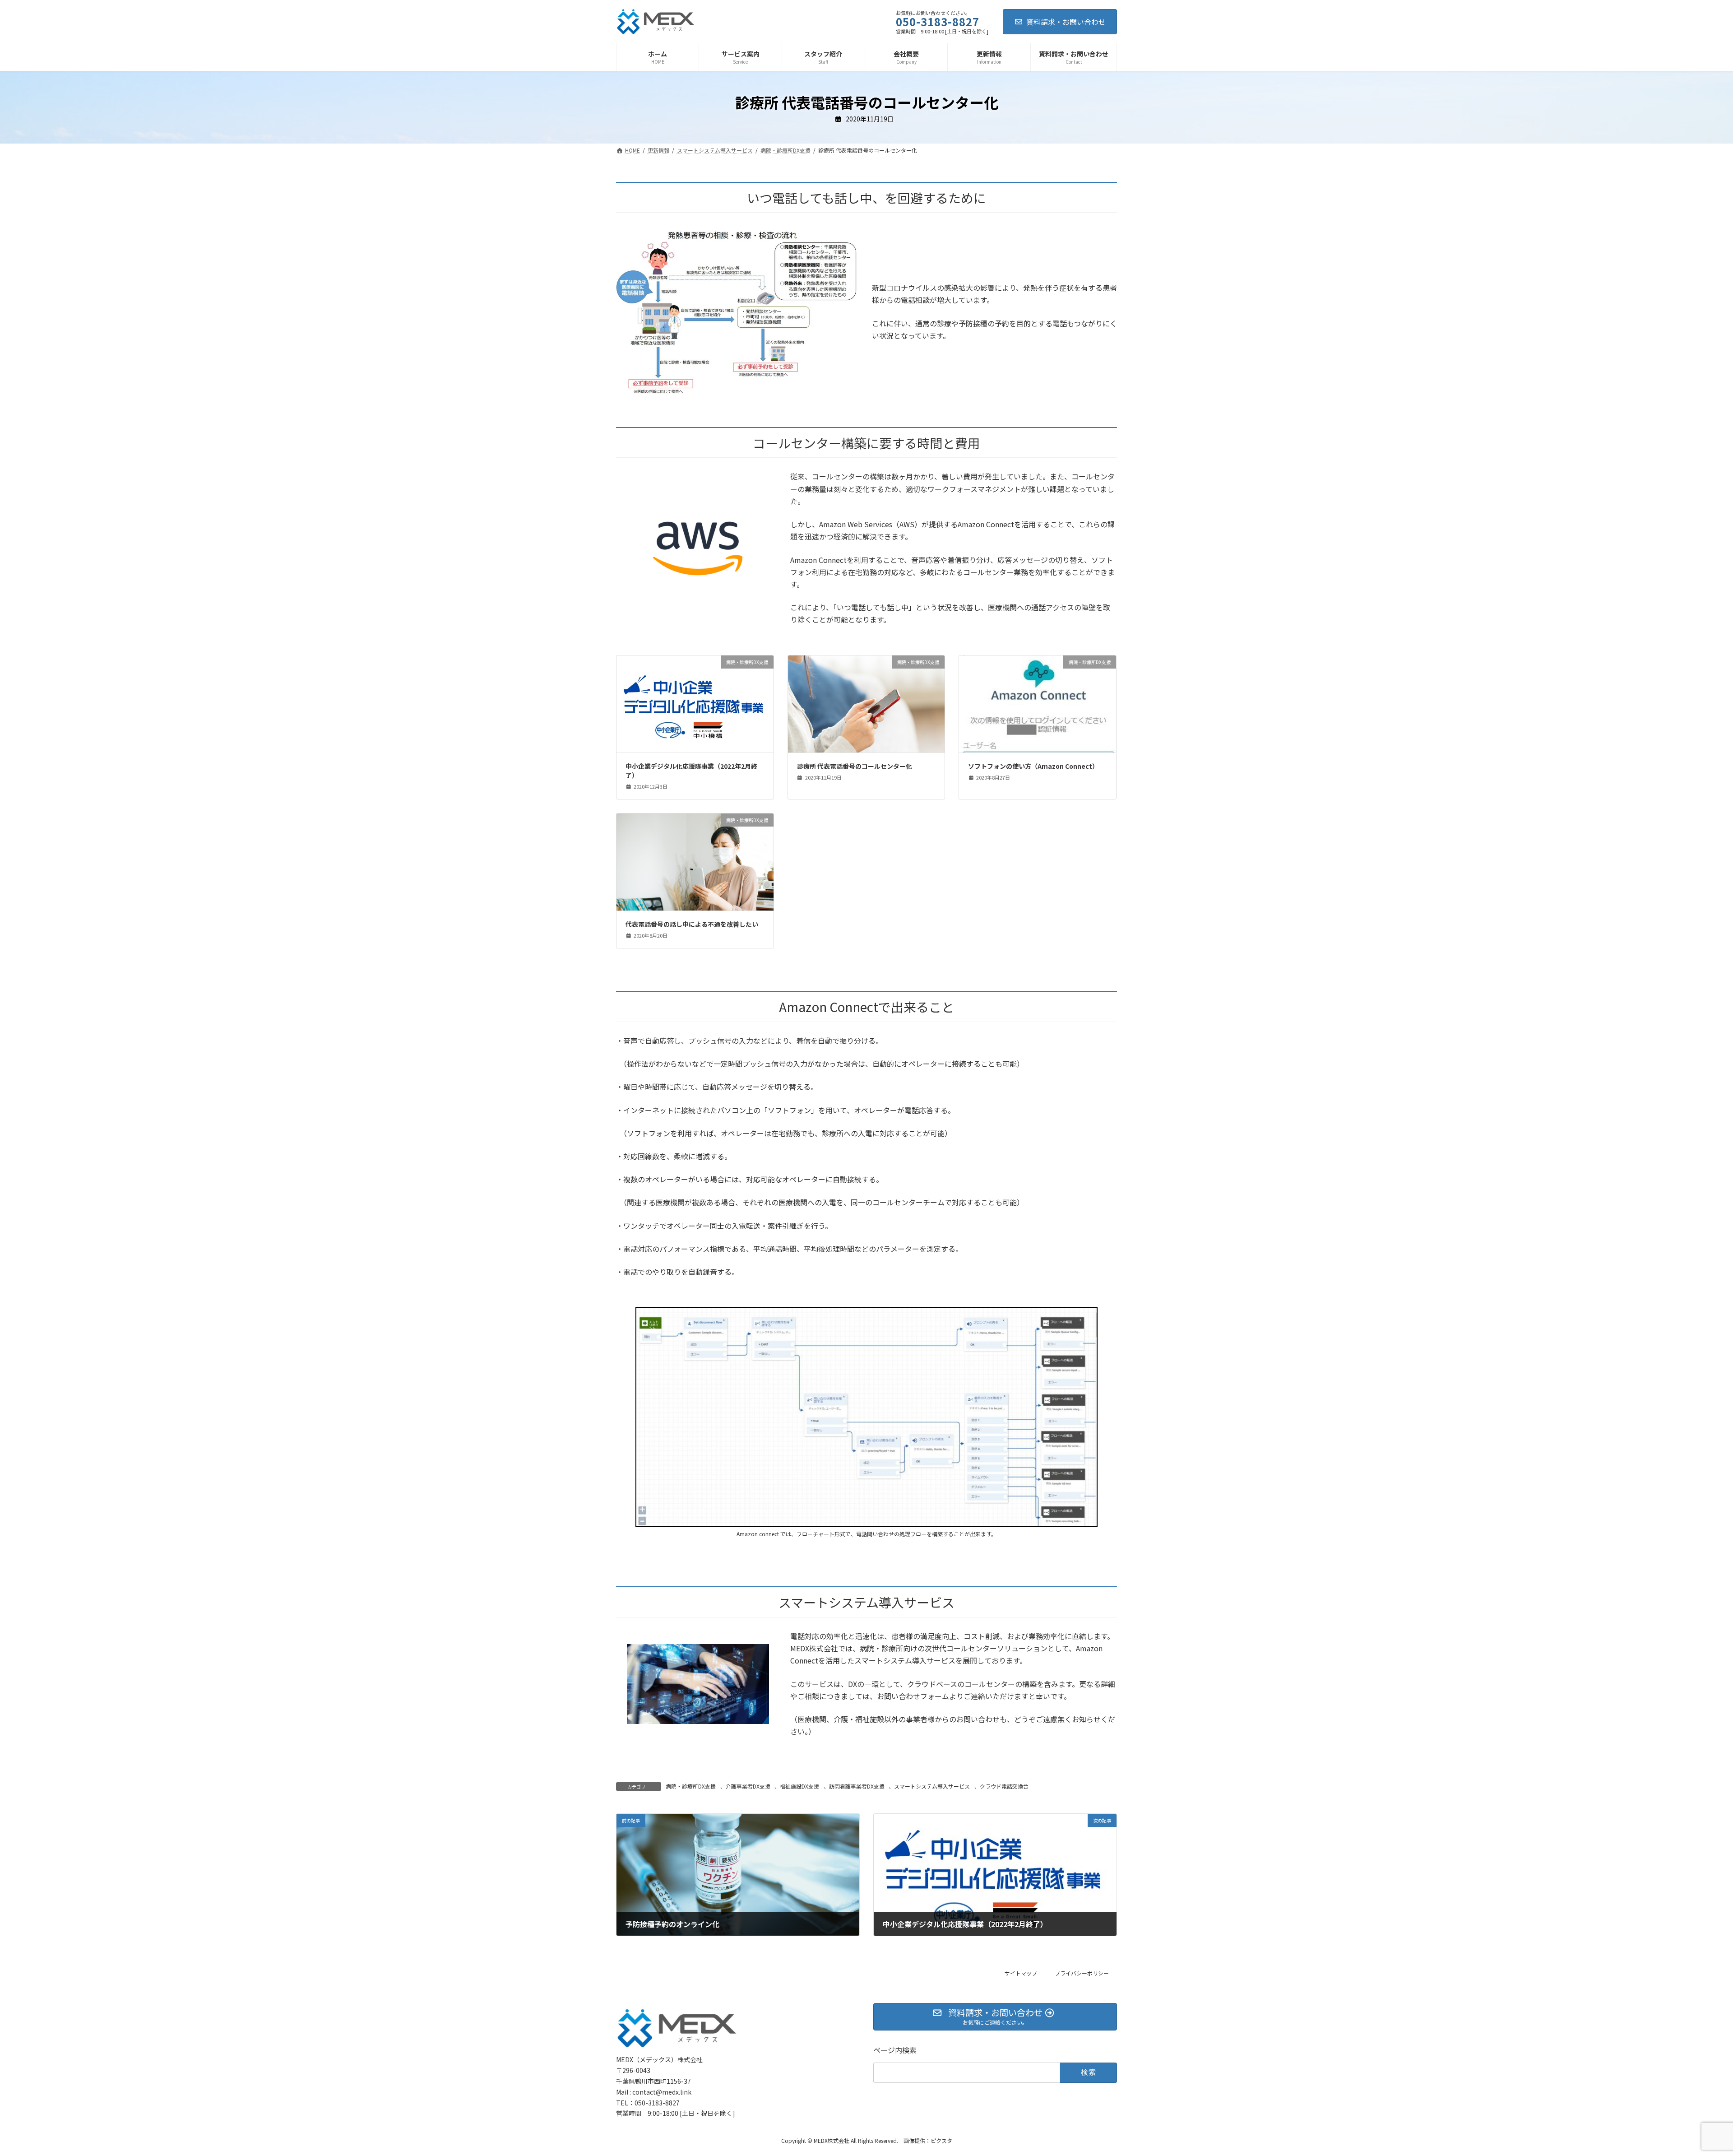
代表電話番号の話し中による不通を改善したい (692, 924)
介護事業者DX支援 (748, 1786)
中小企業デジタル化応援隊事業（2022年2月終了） (691, 771)
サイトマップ (1021, 1973)
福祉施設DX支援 (799, 1786)
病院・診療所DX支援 (691, 1786)
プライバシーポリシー (1082, 1973)
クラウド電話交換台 (1004, 1786)
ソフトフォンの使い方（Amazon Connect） (1033, 766)
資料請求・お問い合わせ (1066, 22)
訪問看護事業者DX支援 (857, 1786)
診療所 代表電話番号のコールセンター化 (855, 766)
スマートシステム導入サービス (932, 1786)
